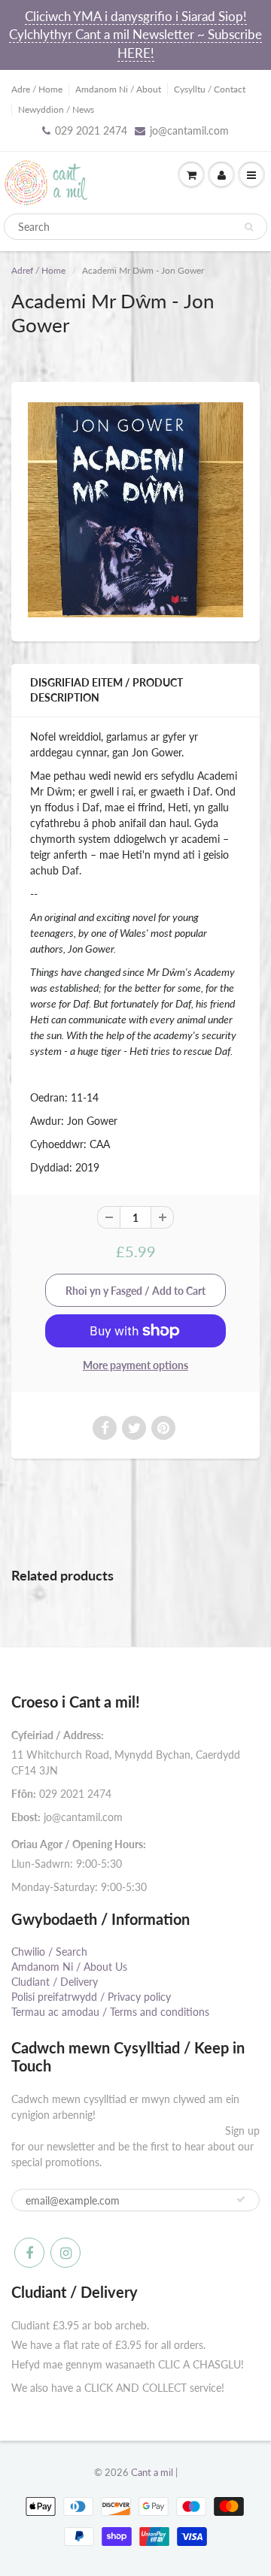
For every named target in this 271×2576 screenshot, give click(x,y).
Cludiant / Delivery (55, 1982)
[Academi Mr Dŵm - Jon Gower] (135, 510)
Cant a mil (152, 2472)
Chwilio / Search (49, 1952)
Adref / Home (38, 270)
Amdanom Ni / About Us (69, 1967)
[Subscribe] (241, 2199)
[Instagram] (65, 2253)
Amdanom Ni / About (118, 89)
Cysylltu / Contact (210, 89)
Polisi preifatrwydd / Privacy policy (91, 1997)
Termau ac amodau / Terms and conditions (110, 2012)
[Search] (249, 227)
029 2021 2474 (91, 130)
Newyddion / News (56, 109)
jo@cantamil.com (189, 130)
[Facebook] (29, 2253)
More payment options (135, 1365)
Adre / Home (37, 89)
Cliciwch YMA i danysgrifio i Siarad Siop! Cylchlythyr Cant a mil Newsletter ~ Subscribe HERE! (135, 35)
